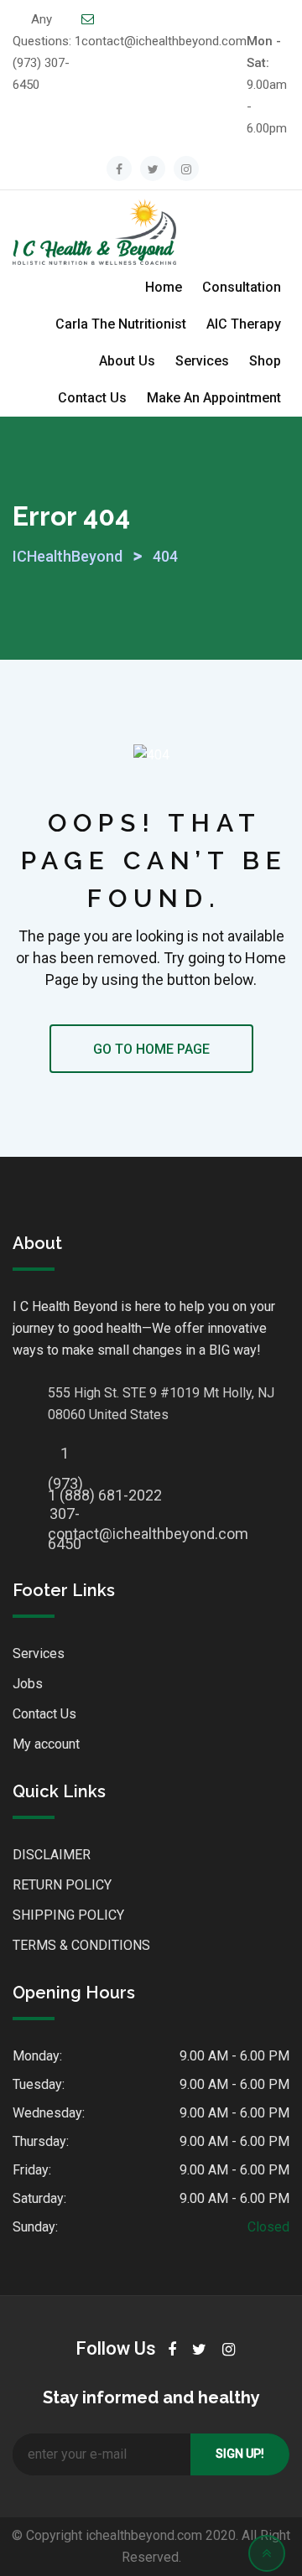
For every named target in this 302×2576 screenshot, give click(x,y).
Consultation (242, 287)
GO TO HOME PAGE (151, 1049)
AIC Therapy (244, 324)
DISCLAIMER (52, 1855)
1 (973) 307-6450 (47, 63)
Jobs (28, 1684)
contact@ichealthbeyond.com (164, 41)
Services (202, 361)
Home (164, 287)
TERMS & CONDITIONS (81, 1945)
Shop (265, 361)
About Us (127, 361)
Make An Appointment (214, 398)
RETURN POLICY (62, 1885)
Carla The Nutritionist (121, 324)
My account (46, 1744)
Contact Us (92, 398)
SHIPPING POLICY (68, 1915)
